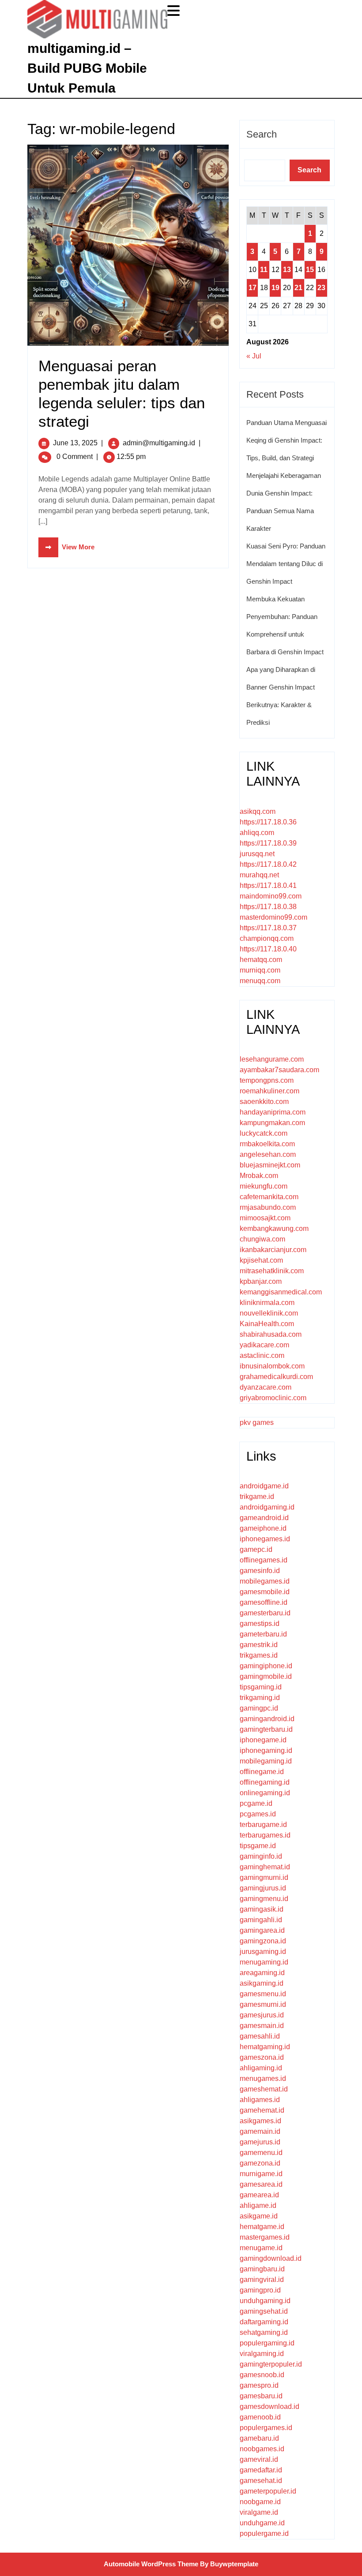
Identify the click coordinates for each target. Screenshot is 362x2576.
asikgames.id (260, 2121)
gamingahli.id (261, 1920)
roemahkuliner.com (270, 1091)
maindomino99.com (271, 896)
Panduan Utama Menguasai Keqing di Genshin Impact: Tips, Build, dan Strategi (287, 440)
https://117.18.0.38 (268, 907)
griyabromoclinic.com (273, 1398)
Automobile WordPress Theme (151, 2564)
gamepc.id (256, 1549)
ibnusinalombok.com (272, 1366)
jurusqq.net (257, 854)
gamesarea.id (261, 2184)
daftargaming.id (264, 2322)
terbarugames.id (265, 1835)
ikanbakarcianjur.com (273, 1250)
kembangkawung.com (274, 1228)
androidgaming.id (267, 1507)
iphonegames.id (265, 1539)
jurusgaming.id (263, 1952)
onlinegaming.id (265, 1793)
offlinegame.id (262, 1772)
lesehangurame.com (272, 1059)
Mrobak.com (259, 1176)
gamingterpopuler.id (271, 2364)
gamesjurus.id (262, 2015)
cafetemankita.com (269, 1197)
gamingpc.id (259, 1708)
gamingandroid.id (267, 1719)
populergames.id (266, 2428)
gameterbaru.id (263, 1634)
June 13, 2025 (75, 443)
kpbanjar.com (261, 1281)
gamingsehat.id (264, 2311)
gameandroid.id (264, 1518)
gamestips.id (260, 1624)
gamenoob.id (260, 2417)
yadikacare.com (264, 1345)
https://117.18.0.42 (268, 864)
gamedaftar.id (261, 2470)
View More (66, 547)
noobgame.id (260, 2502)
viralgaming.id (262, 2354)
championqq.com (267, 938)
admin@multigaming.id (159, 443)
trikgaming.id (260, 1698)
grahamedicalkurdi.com (276, 1377)
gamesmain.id (262, 2026)
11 (264, 270)
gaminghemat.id (265, 1867)
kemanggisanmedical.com (281, 1292)
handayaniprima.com (273, 1112)
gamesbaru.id (261, 2396)
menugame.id (261, 2248)
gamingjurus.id (263, 1888)
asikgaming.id (262, 1983)
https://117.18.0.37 (268, 928)
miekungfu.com (264, 1186)
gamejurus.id (260, 2142)
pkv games (257, 1422)
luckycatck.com (264, 1133)
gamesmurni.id (263, 2004)
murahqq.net (259, 875)
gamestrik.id (259, 1645)
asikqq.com (258, 811)
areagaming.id (262, 1973)
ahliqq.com (257, 833)
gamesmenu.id (263, 1994)
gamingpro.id (260, 2290)
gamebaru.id (259, 2438)
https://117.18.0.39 (268, 843)
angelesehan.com (268, 1154)
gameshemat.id (264, 2089)
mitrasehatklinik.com (272, 1271)
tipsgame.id (258, 1846)
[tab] (175, 11)
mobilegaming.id (266, 1761)
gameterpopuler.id (268, 2491)
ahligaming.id (261, 2068)
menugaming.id (264, 1962)
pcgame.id (256, 1803)
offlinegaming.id (265, 1782)
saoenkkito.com (264, 1102)
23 (321, 288)
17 (253, 288)
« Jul (254, 356)
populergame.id (264, 2533)
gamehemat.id (262, 2110)
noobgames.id (262, 2449)
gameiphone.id (263, 1528)
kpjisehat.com (261, 1260)
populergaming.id (267, 2343)
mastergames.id (265, 2237)
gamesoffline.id (264, 1602)
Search (262, 134)
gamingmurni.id (264, 1877)
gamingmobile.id (266, 1676)
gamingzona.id (263, 1941)
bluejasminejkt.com (270, 1165)
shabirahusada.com (271, 1334)
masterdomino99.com (273, 917)
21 (298, 288)
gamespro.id (259, 2385)
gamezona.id (260, 2163)
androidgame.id (264, 1486)
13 (287, 270)
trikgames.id (259, 1655)
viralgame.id (259, 2512)
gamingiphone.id (266, 1666)
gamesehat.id (261, 2481)
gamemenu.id (261, 2153)
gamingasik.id (262, 1909)
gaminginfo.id (261, 1856)
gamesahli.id (260, 2036)
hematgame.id (262, 2227)
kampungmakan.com (272, 1123)
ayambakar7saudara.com (279, 1070)
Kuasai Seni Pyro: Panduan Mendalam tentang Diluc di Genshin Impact (286, 564)
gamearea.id (259, 2195)
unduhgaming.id (265, 2301)
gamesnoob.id (262, 2375)
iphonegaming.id (266, 1750)
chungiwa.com (262, 1239)
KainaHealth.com (267, 1324)
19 (275, 288)
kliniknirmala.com (267, 1303)
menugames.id (263, 2078)
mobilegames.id (265, 1581)
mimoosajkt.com (265, 1218)
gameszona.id (262, 2057)
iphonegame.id (263, 1740)
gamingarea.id (262, 1930)
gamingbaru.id (262, 2269)
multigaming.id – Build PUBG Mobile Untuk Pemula (87, 68)
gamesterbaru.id (265, 1613)
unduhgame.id (262, 2523)
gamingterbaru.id (266, 1729)
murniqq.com (260, 970)
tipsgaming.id (261, 1687)
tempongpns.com (267, 1080)
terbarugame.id (263, 1825)
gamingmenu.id (264, 1899)
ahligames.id (260, 2100)
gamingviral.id (262, 2280)
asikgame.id (259, 2216)
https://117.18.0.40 (268, 949)
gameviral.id (259, 2459)
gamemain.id (260, 2131)
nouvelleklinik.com (269, 1313)
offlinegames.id (264, 1560)
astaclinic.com (262, 1355)
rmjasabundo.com (268, 1207)
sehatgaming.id (264, 2332)
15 (310, 270)
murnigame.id (261, 2174)
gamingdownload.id (271, 2258)
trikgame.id (257, 1497)
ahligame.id (258, 2205)
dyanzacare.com (266, 1387)
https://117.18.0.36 (268, 822)
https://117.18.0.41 (268, 885)
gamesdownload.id (270, 2406)
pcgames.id (258, 1814)
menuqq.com (260, 981)
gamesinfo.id (260, 1571)
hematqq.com (261, 960)
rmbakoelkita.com (267, 1144)
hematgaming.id (265, 2047)
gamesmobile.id (265, 1592)
